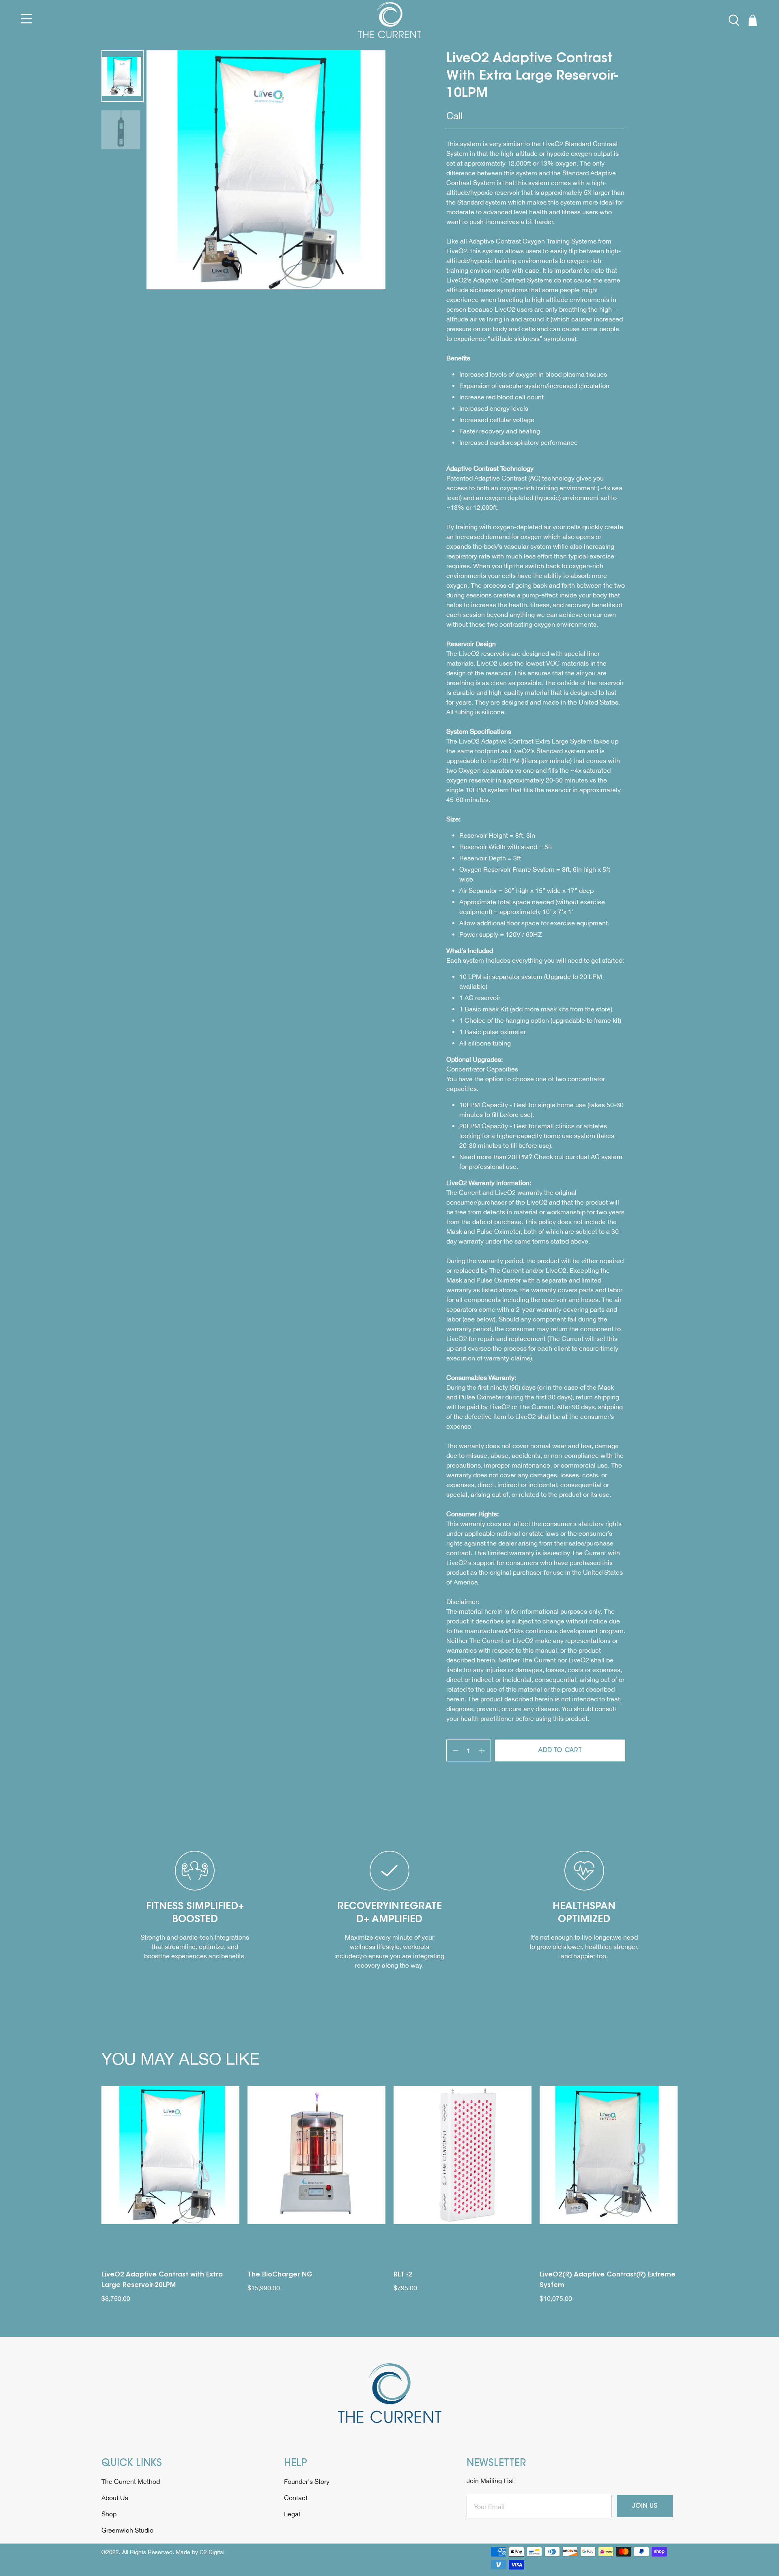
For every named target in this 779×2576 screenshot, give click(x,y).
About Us (115, 2498)
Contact (296, 2498)
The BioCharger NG (280, 2275)
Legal (292, 2514)
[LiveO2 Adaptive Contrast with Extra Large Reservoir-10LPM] (266, 170)
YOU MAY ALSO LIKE (180, 2059)
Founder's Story (307, 2481)
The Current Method (131, 2481)
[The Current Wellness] (390, 20)
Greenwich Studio (127, 2530)
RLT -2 (403, 2275)
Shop (109, 2514)
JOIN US (645, 2506)
